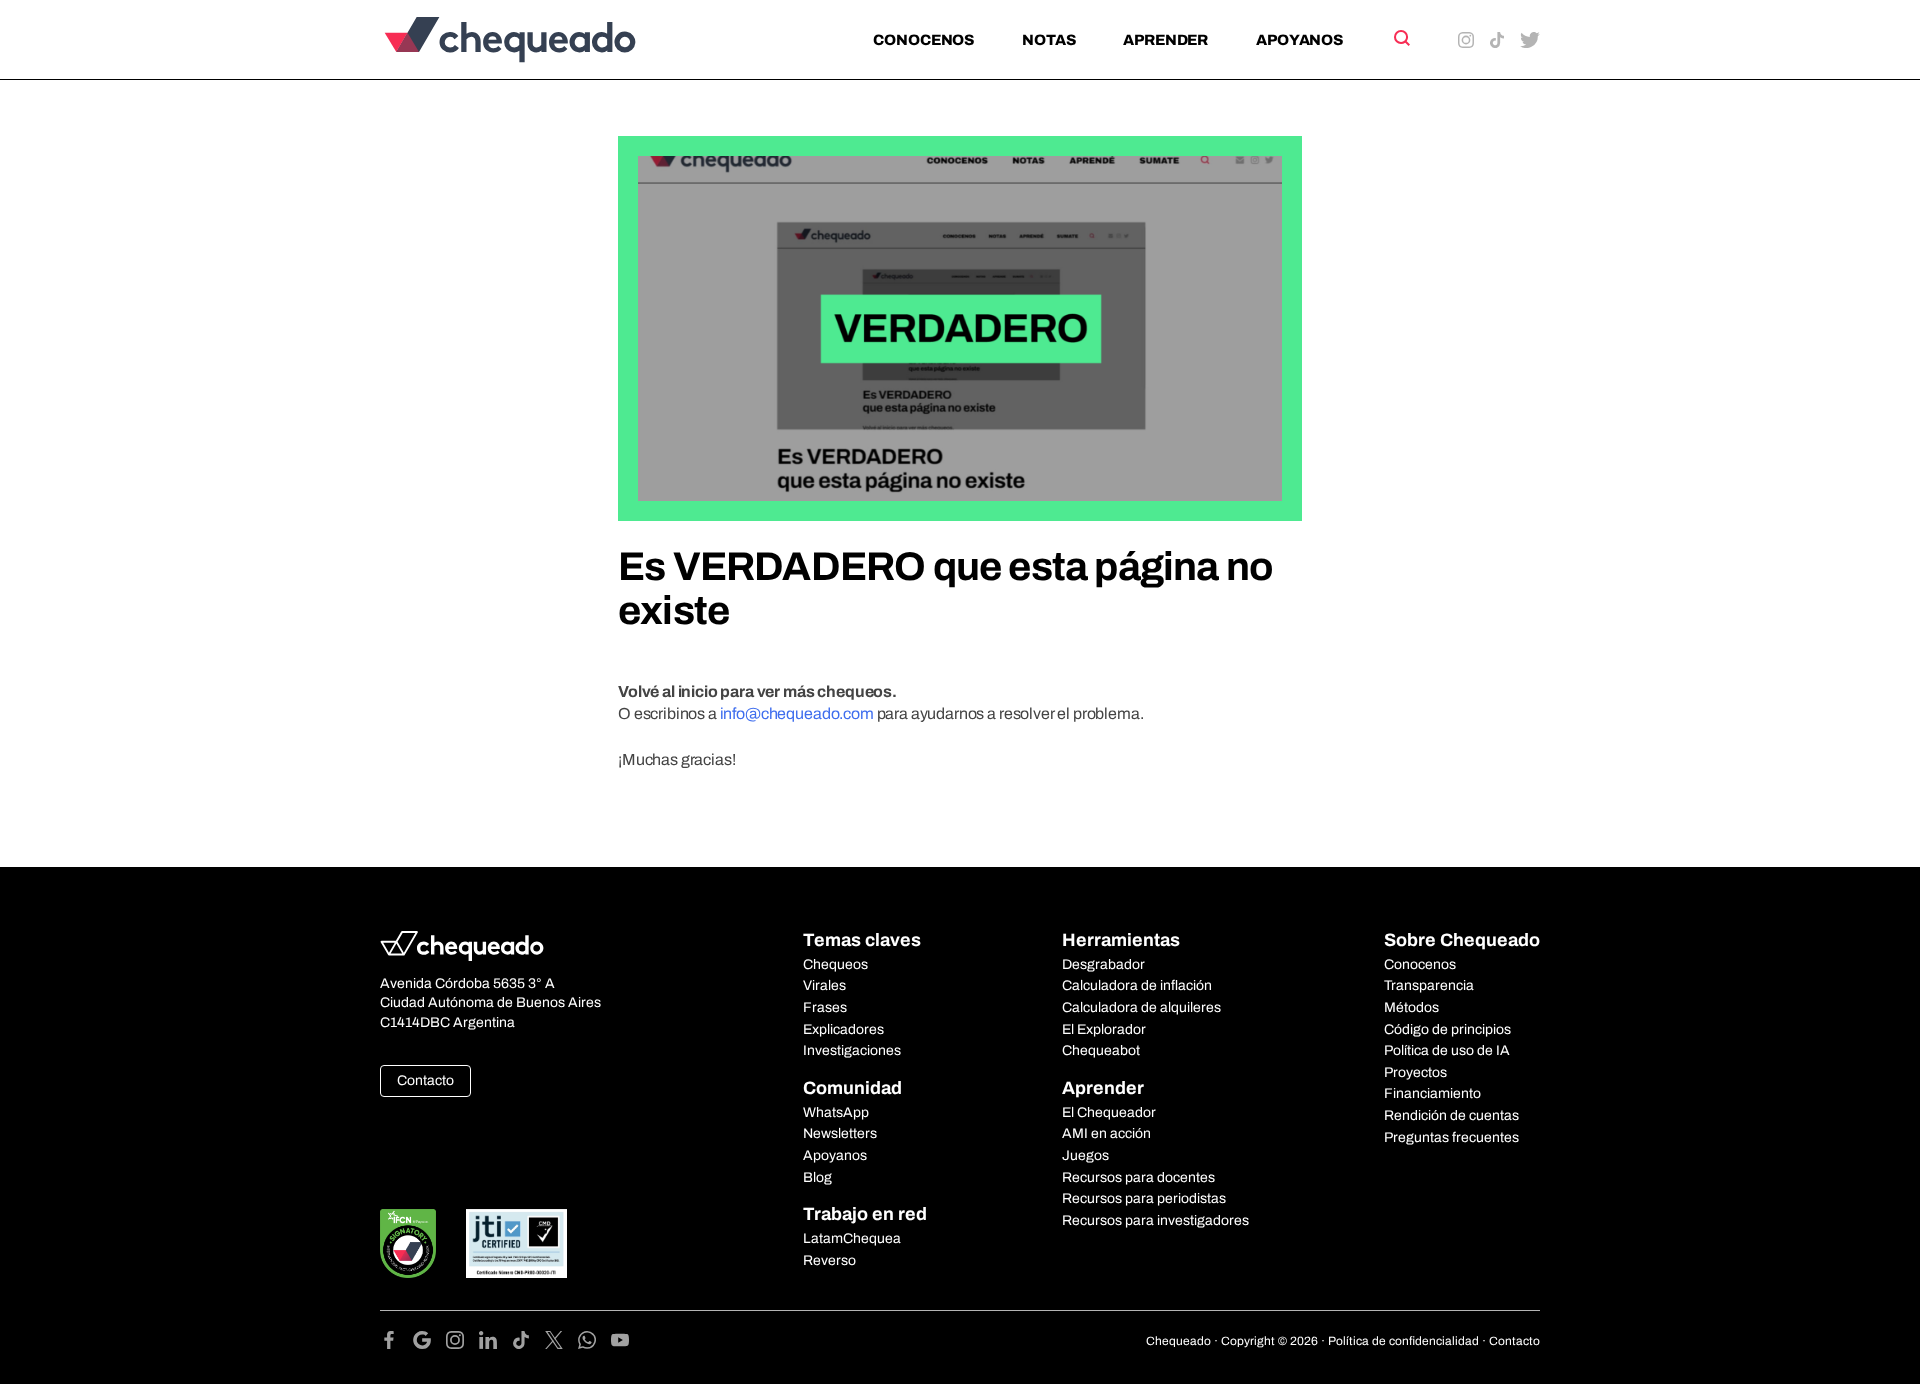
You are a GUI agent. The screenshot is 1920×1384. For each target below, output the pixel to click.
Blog (817, 1177)
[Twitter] (561, 1343)
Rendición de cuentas (1451, 1115)
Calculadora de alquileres (1141, 1007)
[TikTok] (528, 1343)
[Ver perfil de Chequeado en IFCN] (408, 1243)
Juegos (1085, 1155)
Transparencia (1429, 985)
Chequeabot (1101, 1050)
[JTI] (517, 1243)
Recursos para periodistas (1144, 1198)
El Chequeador (1109, 1112)
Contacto (425, 1080)
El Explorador (1104, 1029)
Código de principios (1447, 1029)
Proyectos (1415, 1072)
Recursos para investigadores (1155, 1220)
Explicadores (843, 1029)
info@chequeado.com (797, 713)
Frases (825, 1007)
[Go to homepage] (543, 39)
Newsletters (840, 1133)
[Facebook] (396, 1343)
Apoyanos (1299, 40)
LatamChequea (852, 1238)
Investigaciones (852, 1050)
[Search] (1400, 38)
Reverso (829, 1260)
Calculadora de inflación (1137, 985)
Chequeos (835, 964)
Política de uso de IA (1447, 1050)
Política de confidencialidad (1403, 1341)
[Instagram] (462, 1343)
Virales (824, 985)
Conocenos (923, 40)
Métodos (1411, 1007)
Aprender (1165, 40)
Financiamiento (1432, 1093)
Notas (1048, 40)
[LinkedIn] (495, 1343)
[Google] (429, 1343)
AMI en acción (1106, 1133)
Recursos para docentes (1138, 1177)
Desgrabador (1103, 964)
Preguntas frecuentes (1451, 1137)
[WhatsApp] (594, 1343)
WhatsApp (836, 1112)
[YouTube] (620, 1343)
